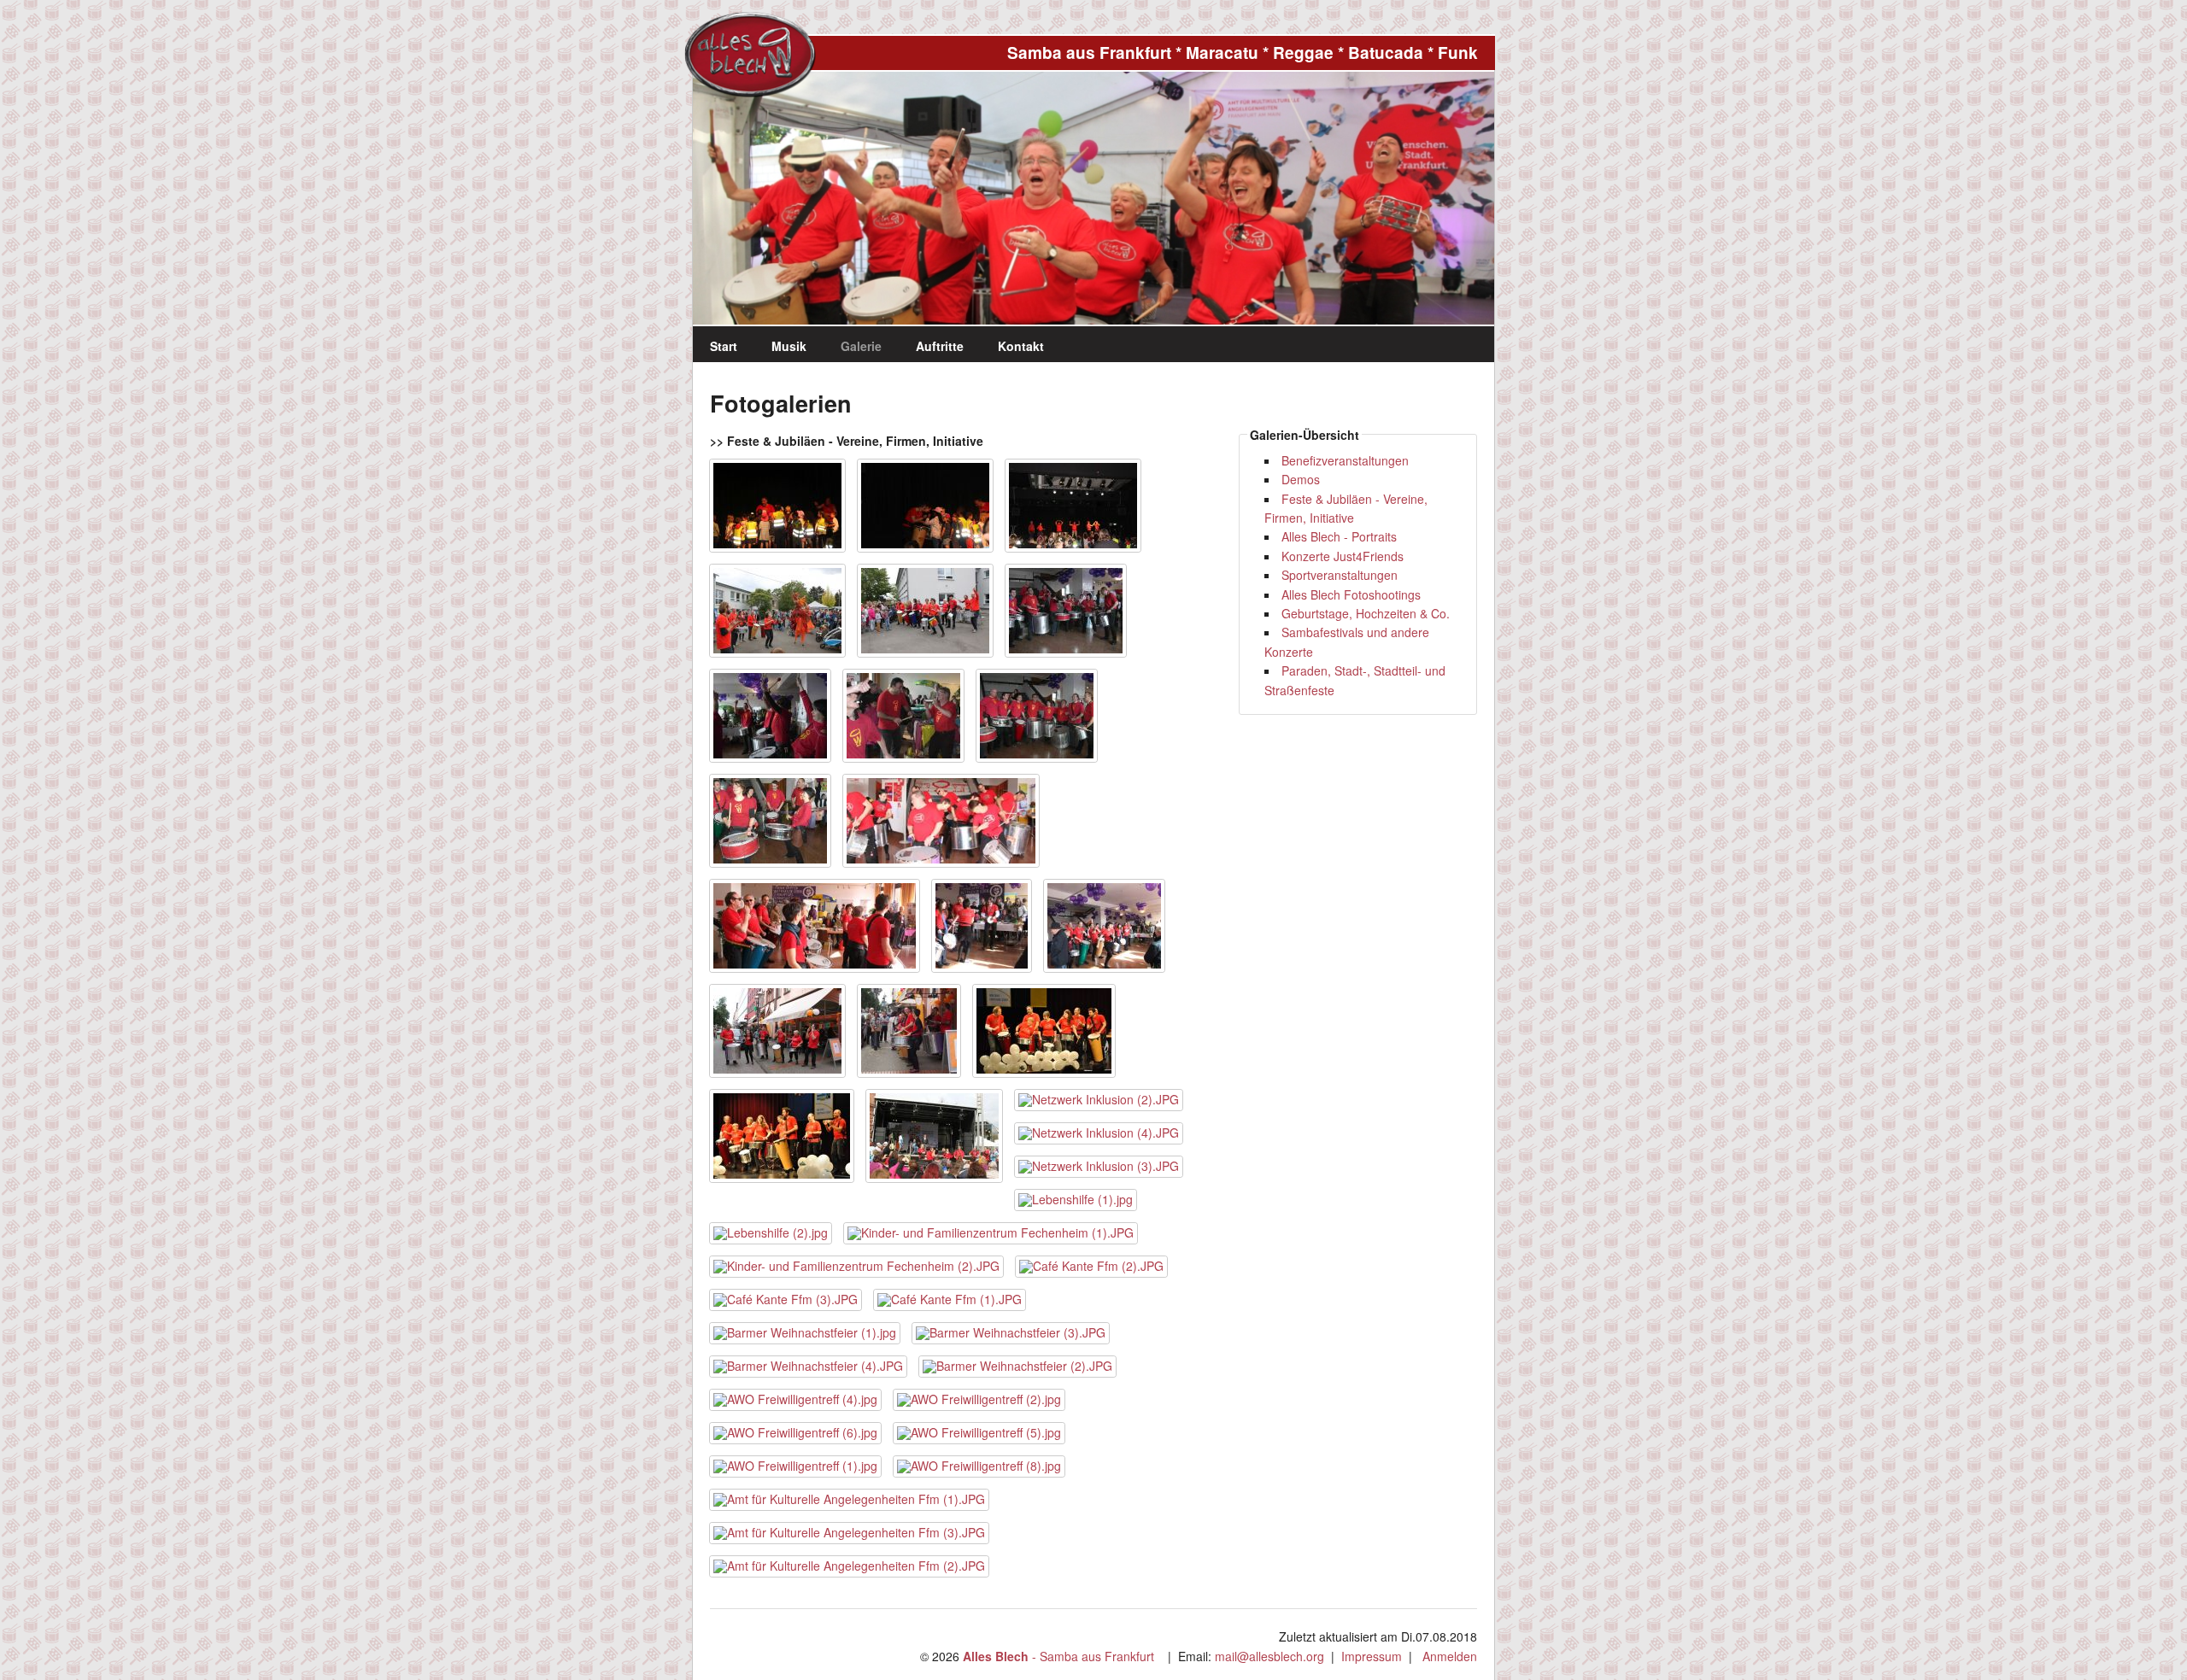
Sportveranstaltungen (1340, 575)
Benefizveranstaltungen (1345, 460)
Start (724, 346)
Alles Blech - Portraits (1339, 536)
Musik (789, 346)
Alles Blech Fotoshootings (1351, 594)
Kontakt (1021, 346)
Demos (1301, 479)
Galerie (861, 346)
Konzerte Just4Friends (1343, 556)
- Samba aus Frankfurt (1058, 1656)
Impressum (1372, 1656)
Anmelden (1450, 1656)
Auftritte (940, 346)
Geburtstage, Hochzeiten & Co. (1366, 613)
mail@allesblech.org (1269, 1656)
